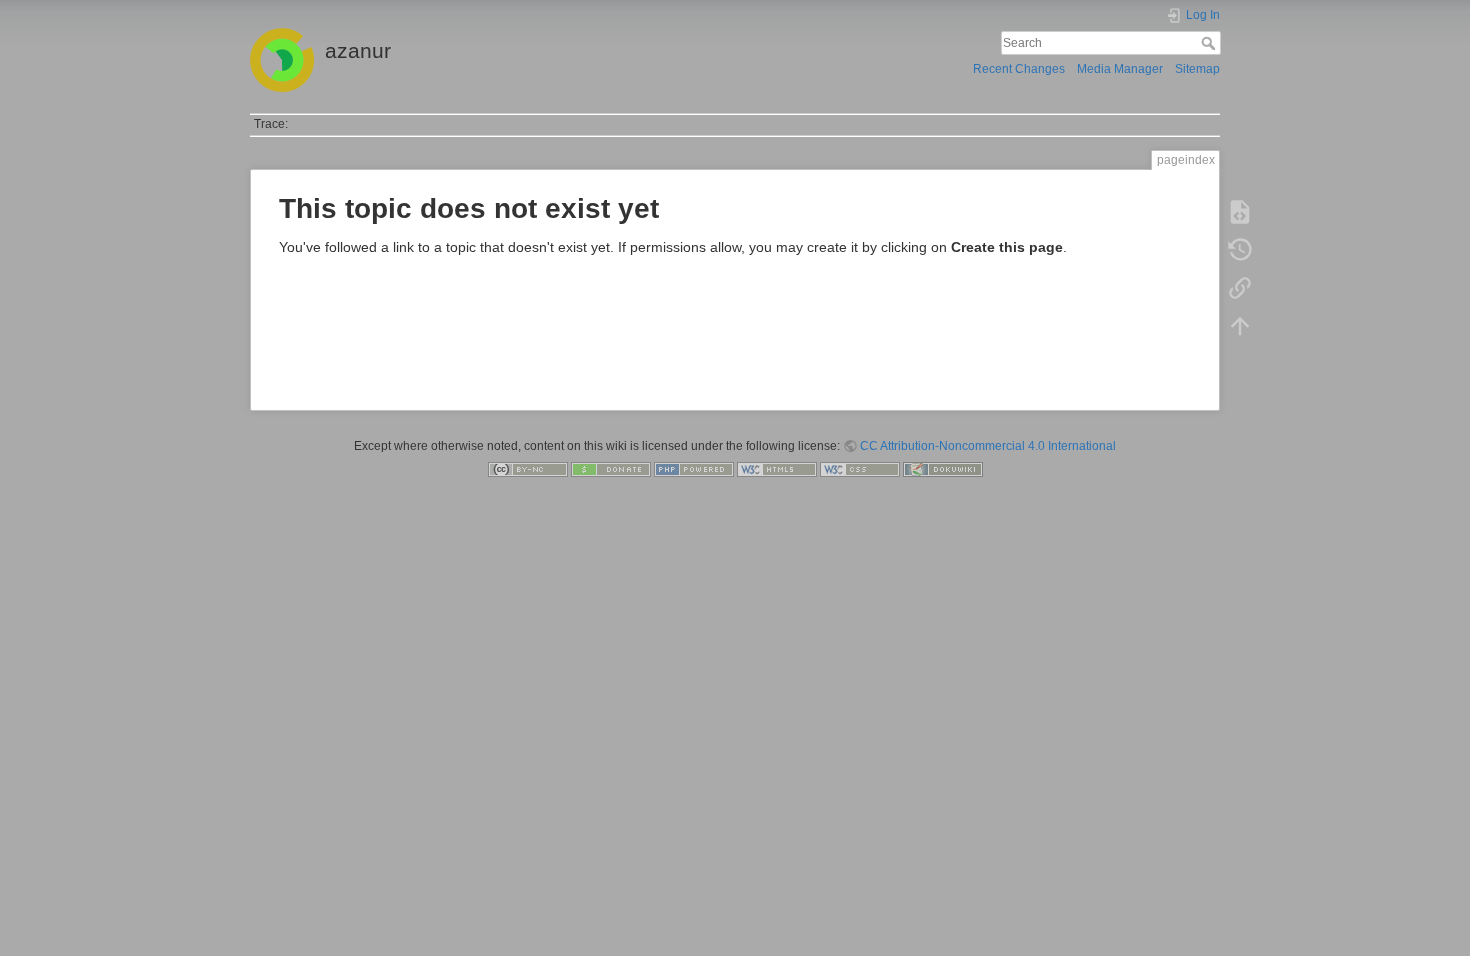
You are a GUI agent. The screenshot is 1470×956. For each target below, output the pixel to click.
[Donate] (611, 469)
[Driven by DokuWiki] (943, 469)
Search (1210, 43)
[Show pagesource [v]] (1240, 212)
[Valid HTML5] (777, 469)
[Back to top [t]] (1240, 326)
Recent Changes (1019, 69)
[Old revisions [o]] (1240, 250)
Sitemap (1197, 69)
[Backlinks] (1240, 288)
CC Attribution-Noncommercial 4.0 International (988, 446)
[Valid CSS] (860, 469)
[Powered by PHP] (694, 469)
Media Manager (1120, 69)
